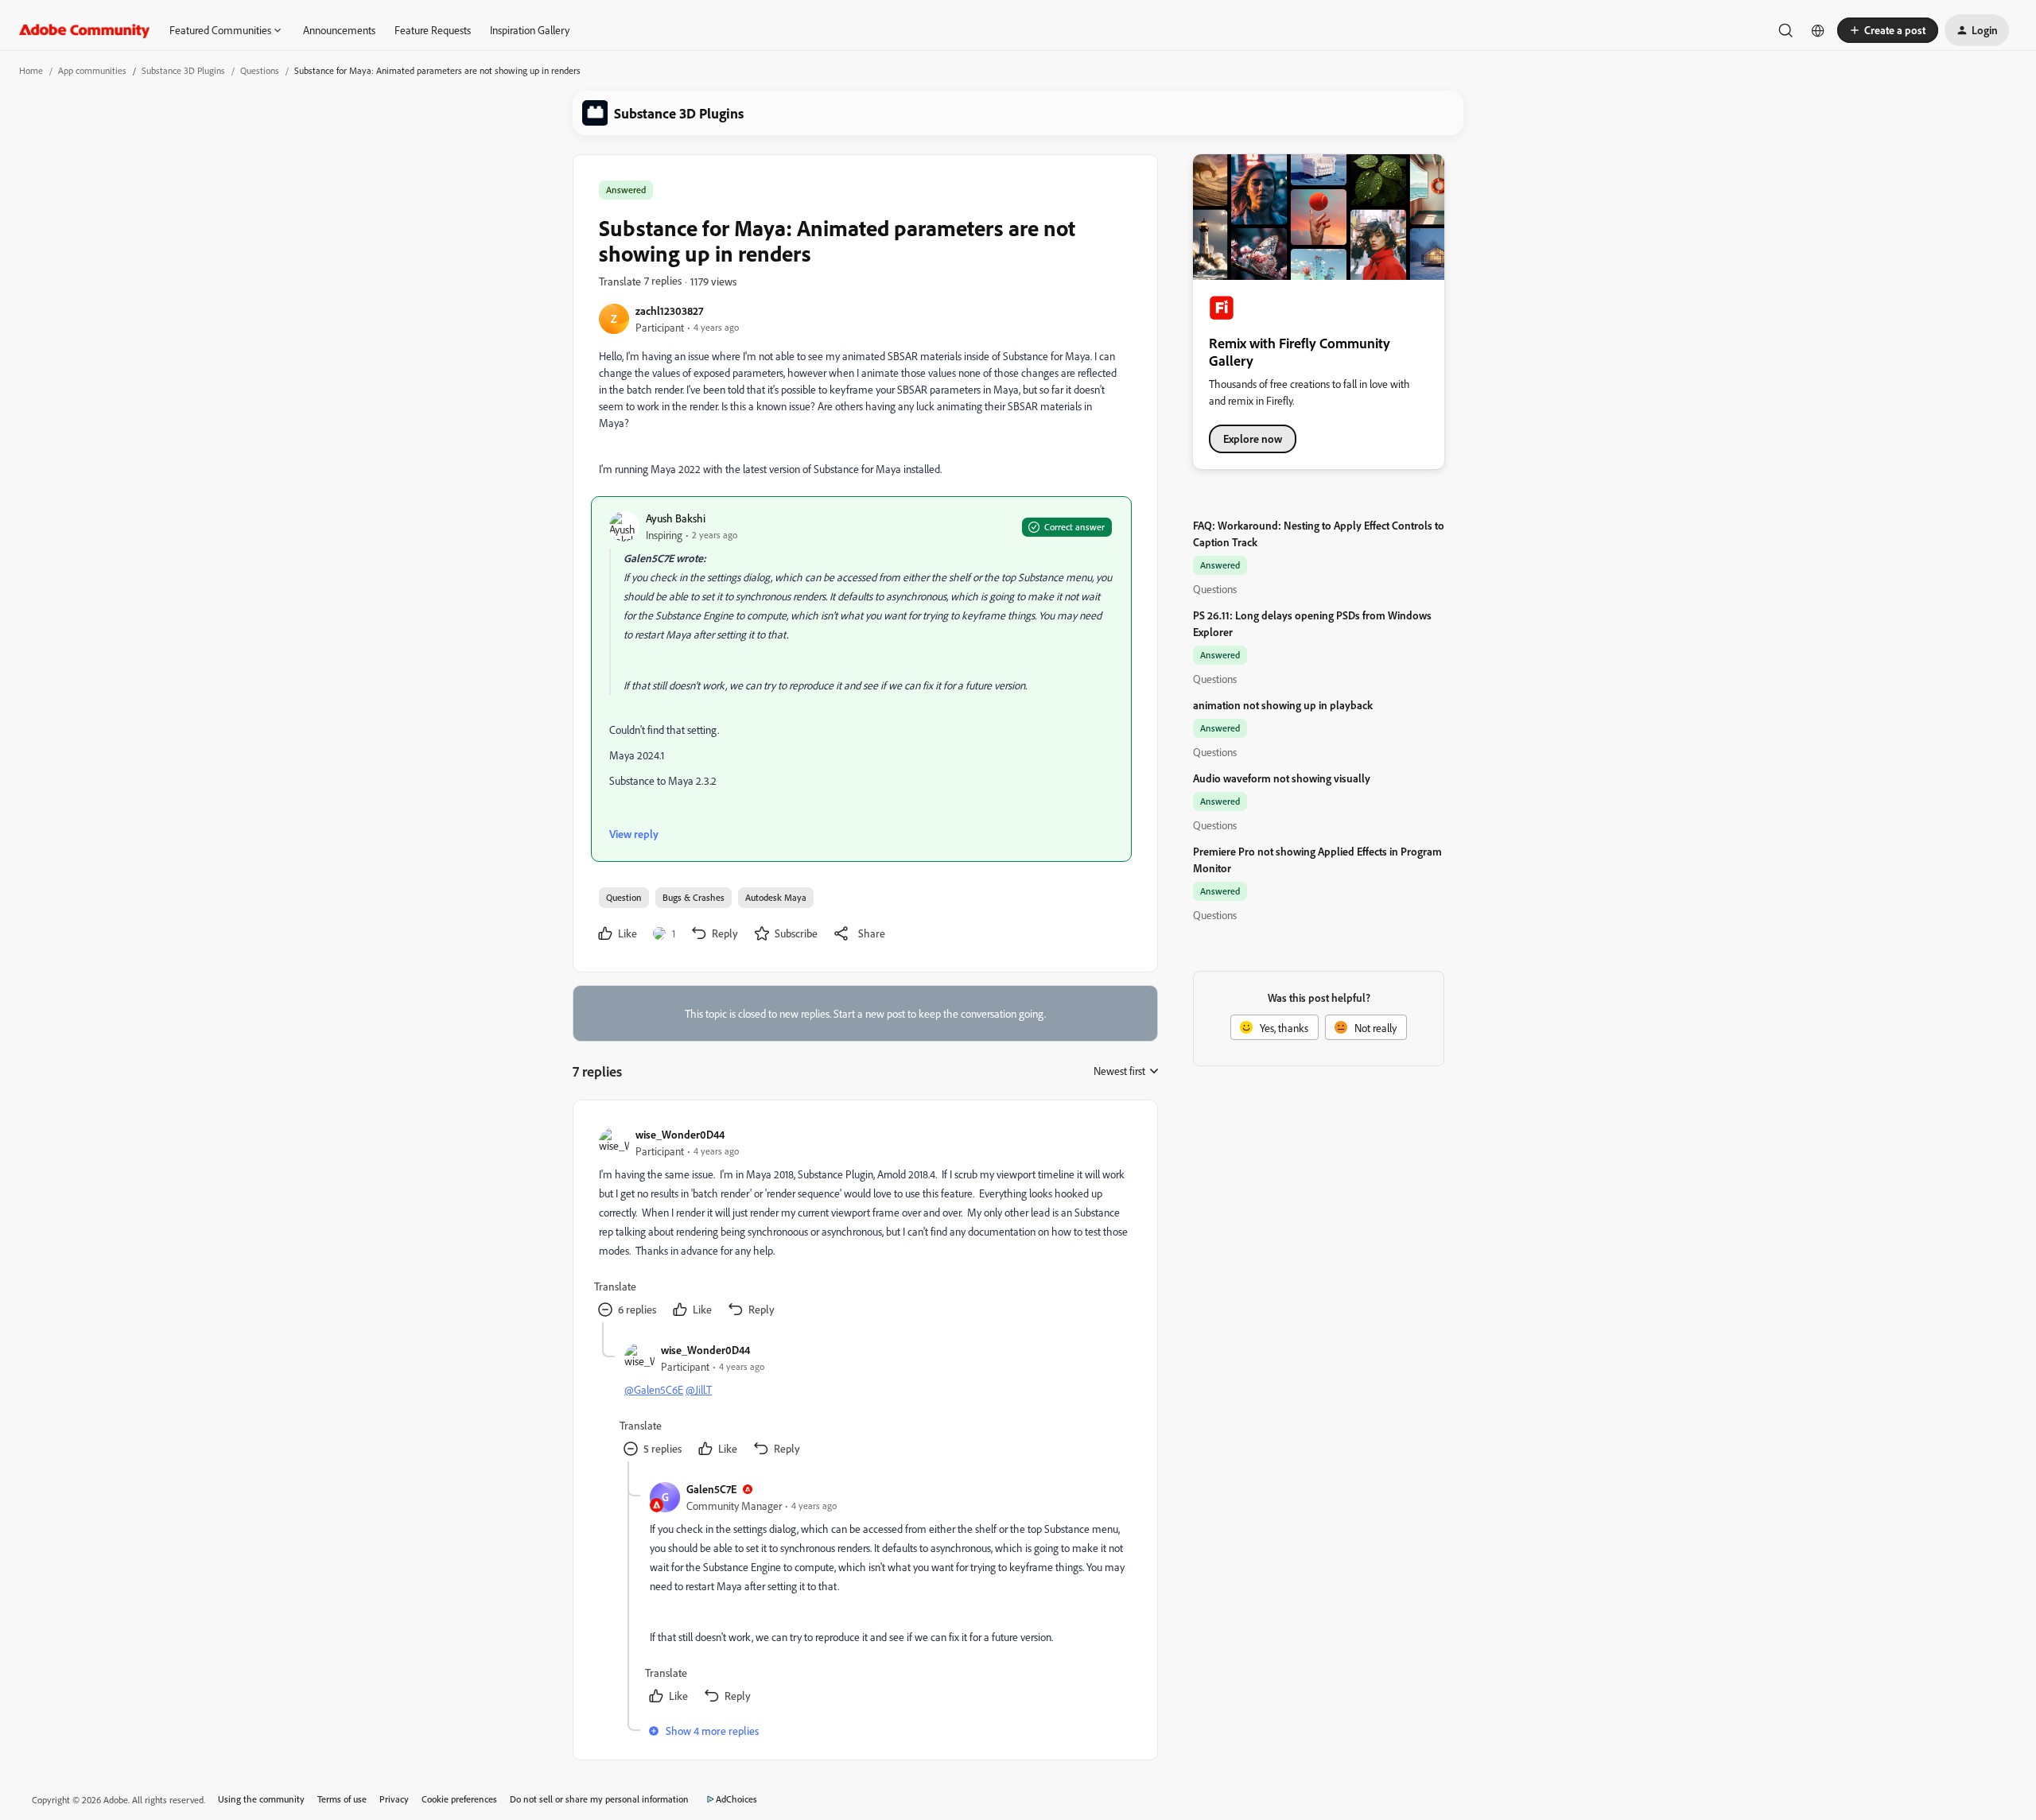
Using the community (261, 1799)
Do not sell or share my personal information (599, 1799)
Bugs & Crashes (694, 897)
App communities (92, 70)
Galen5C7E (711, 1489)
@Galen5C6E (654, 1389)
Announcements (339, 30)
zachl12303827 (669, 310)
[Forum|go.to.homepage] (85, 30)
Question (624, 897)
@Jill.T (699, 1389)
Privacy (394, 1799)
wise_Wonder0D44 (680, 1134)
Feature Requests (433, 30)
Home (31, 70)
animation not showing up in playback (1283, 705)
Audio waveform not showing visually (1282, 778)
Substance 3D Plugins (183, 70)
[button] (1888, 30)
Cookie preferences (459, 1799)
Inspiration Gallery (530, 30)
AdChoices (736, 1799)
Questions (260, 70)
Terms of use (342, 1799)
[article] (865, 1224)
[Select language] (1818, 30)
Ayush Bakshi (676, 518)
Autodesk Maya (776, 897)
